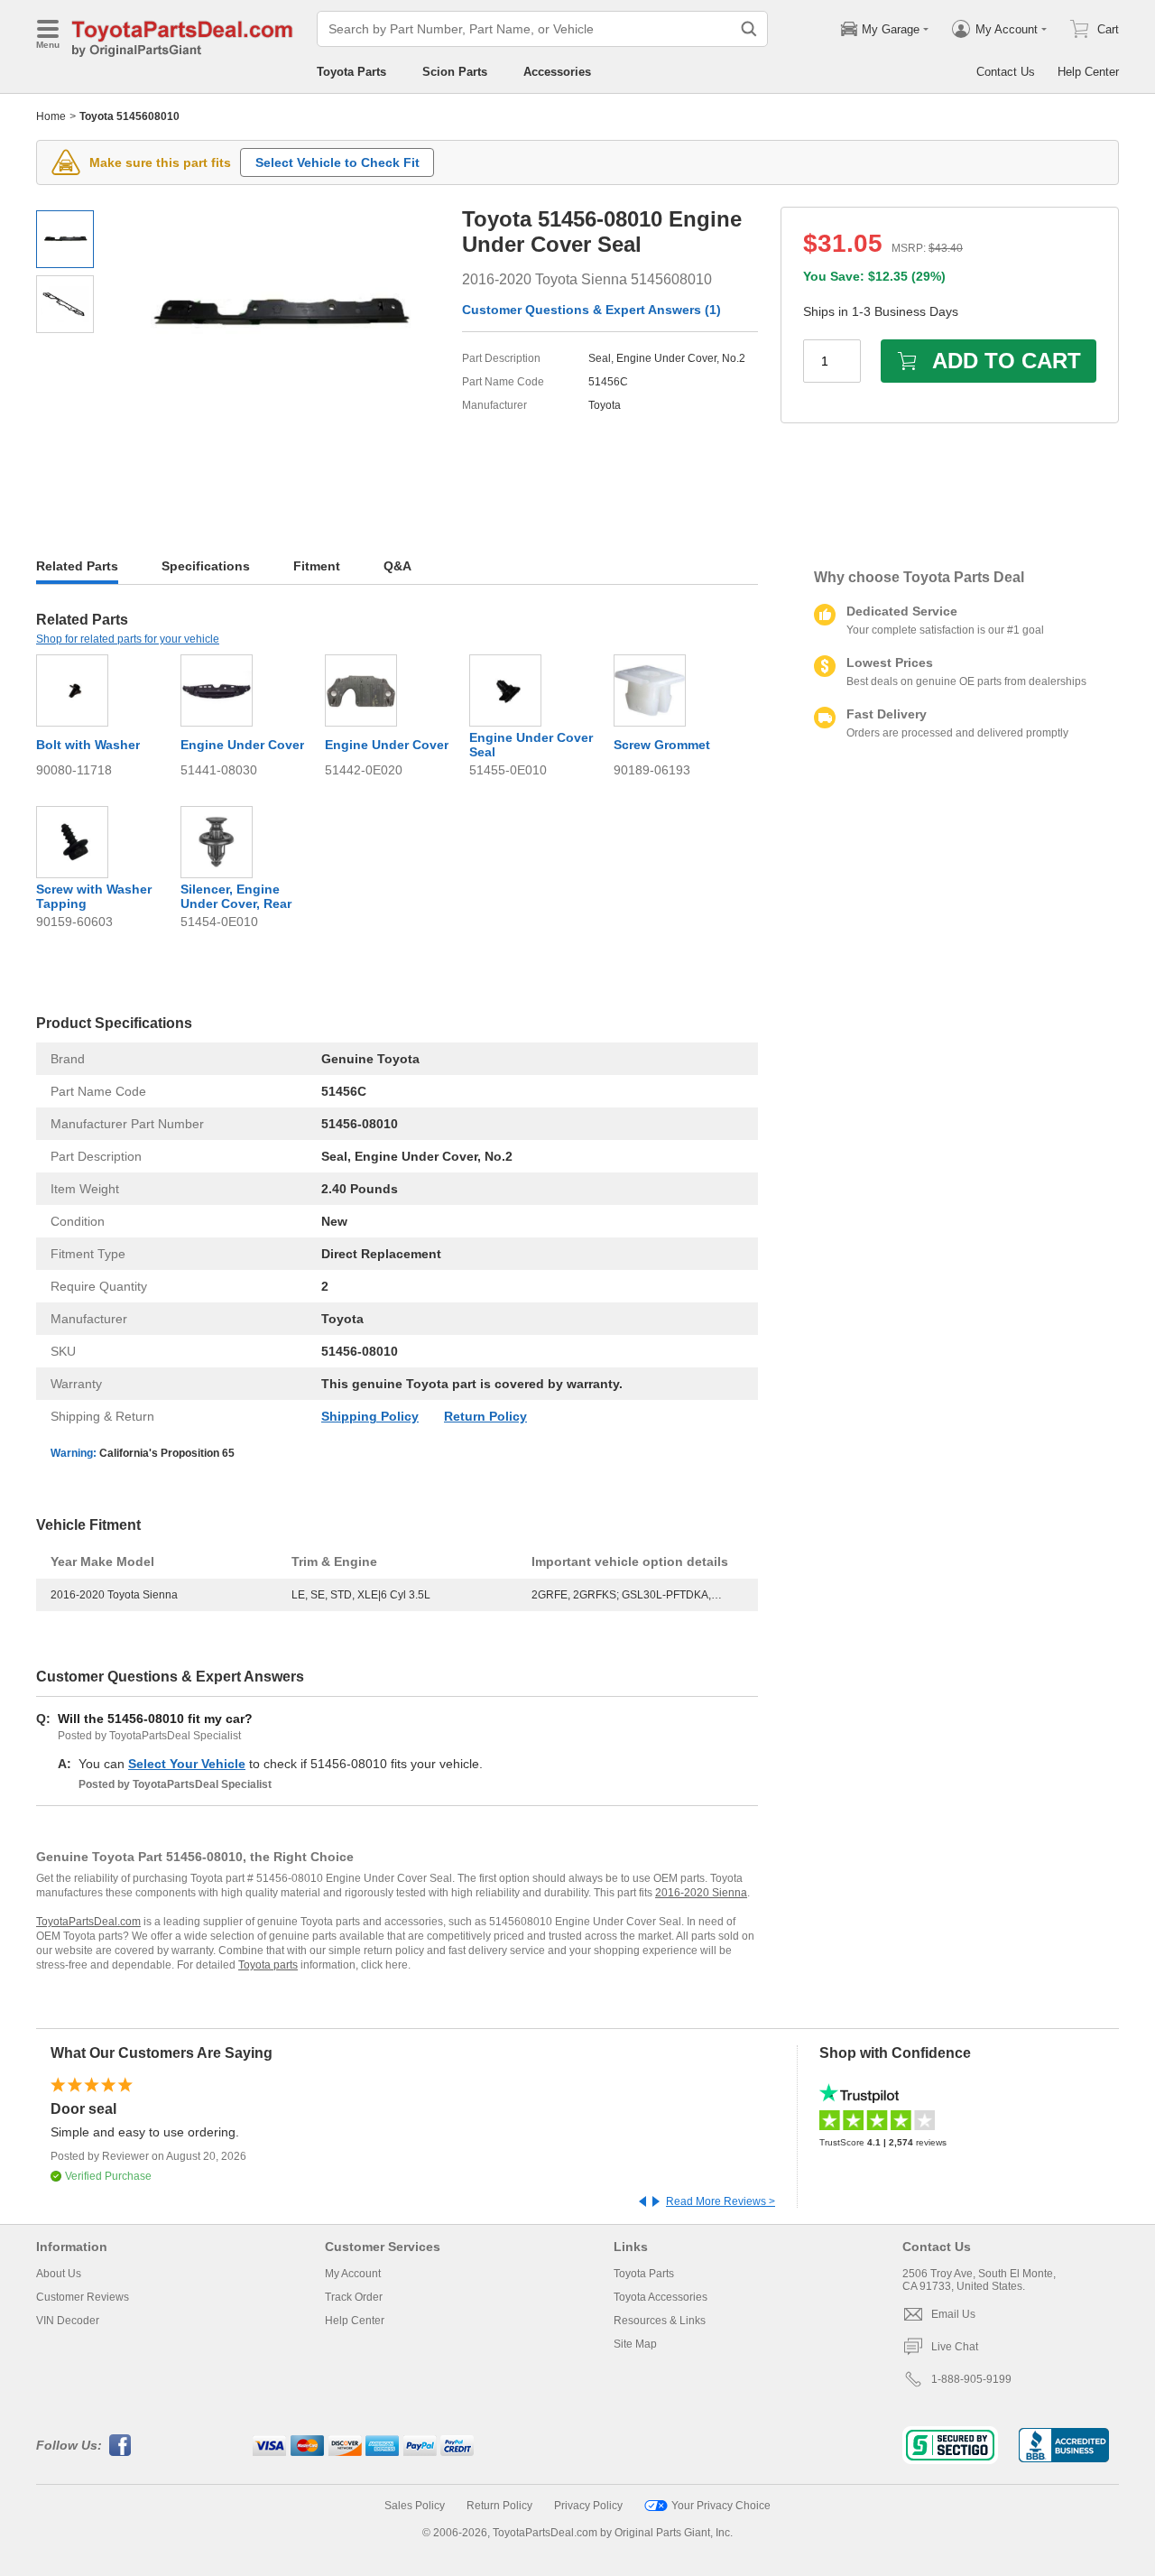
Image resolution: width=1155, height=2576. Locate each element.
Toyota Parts (351, 72)
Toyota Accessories (661, 2297)
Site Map (635, 2344)
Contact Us (1006, 72)
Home (51, 116)
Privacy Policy (588, 2506)
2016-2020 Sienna (701, 1893)
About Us (59, 2274)
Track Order (354, 2297)
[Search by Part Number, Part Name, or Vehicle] (749, 29)
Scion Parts (455, 72)
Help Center (1088, 72)
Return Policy (485, 1416)
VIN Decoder (68, 2321)
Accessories (557, 72)
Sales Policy (415, 2506)
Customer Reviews (83, 2297)
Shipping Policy (370, 1416)
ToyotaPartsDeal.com (88, 1922)
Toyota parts (268, 1965)
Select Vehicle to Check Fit (337, 162)
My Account (353, 2274)
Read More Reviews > (721, 2201)
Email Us (953, 2314)
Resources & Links (660, 2321)
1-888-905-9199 (971, 2379)
